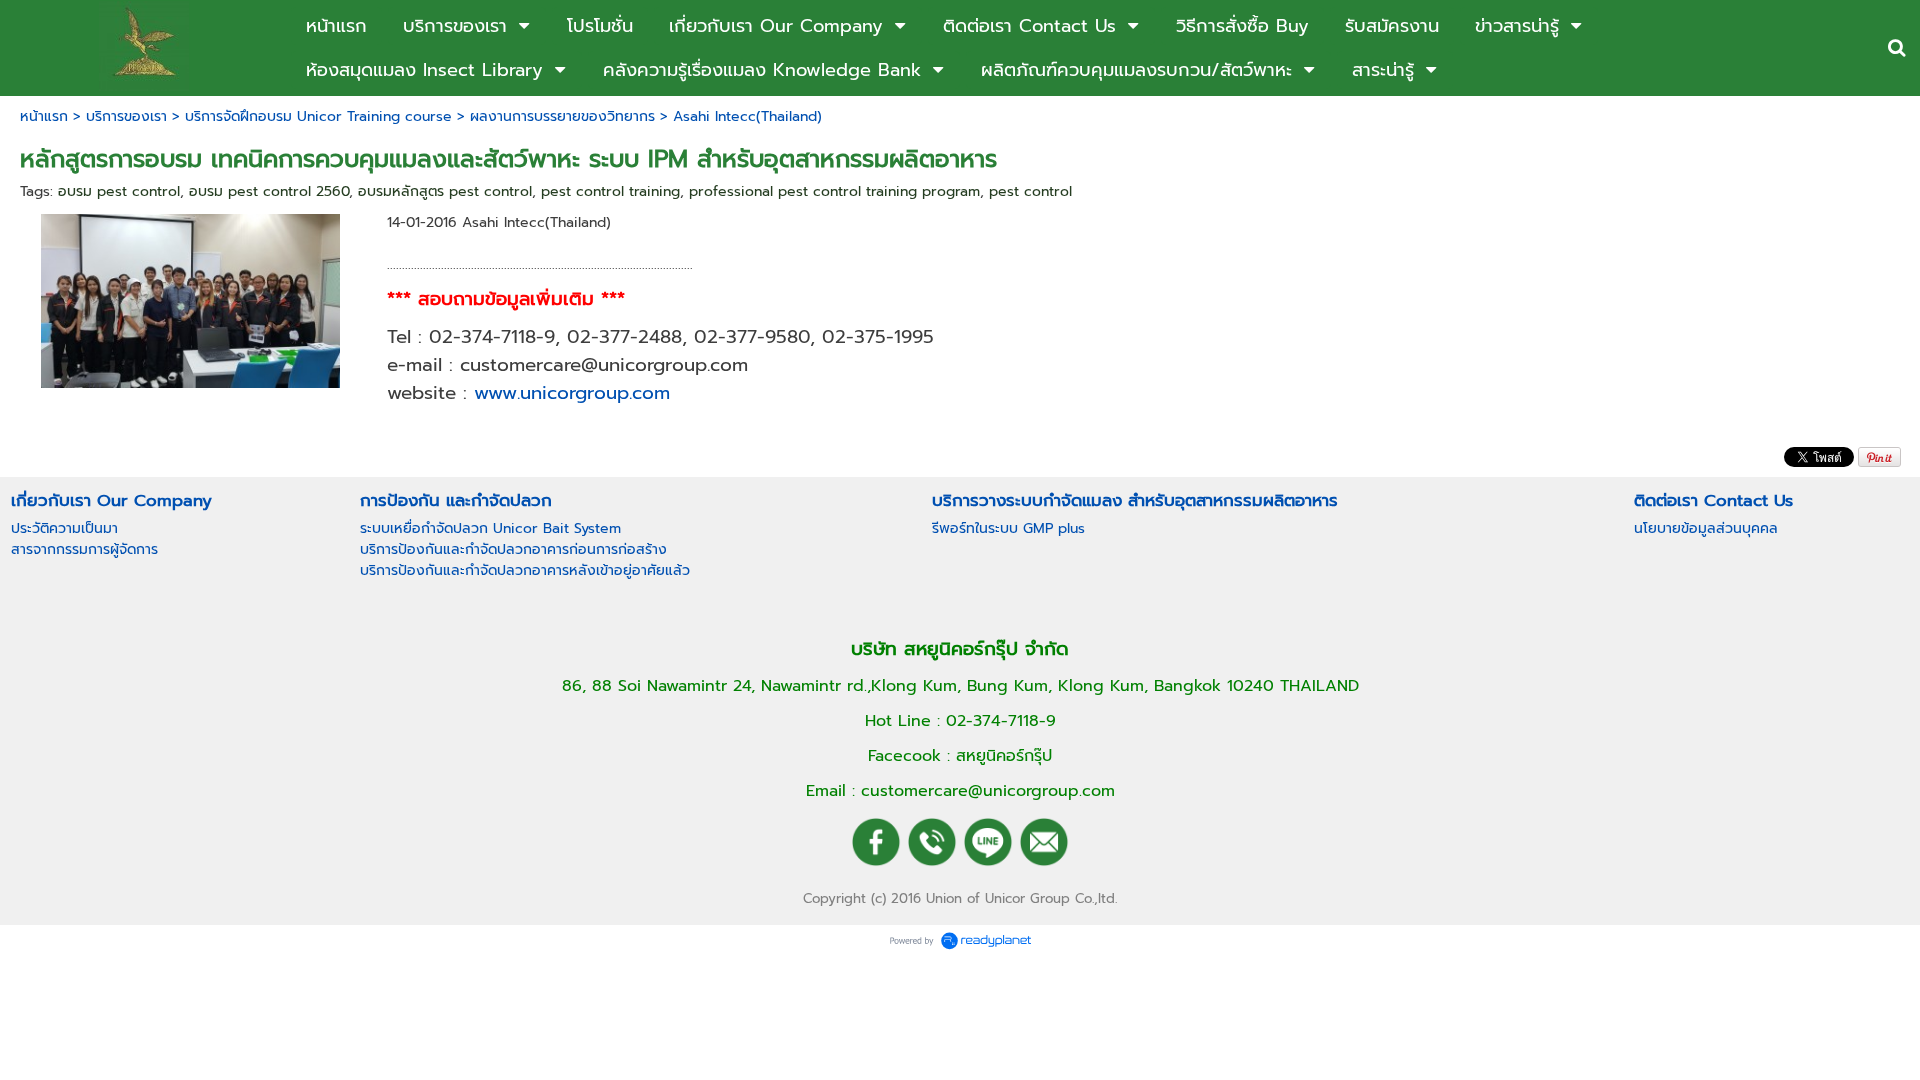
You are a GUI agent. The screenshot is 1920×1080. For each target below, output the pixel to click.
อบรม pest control (119, 191)
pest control (1030, 191)
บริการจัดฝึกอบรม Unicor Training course (318, 116)
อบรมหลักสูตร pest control (445, 191)
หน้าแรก (44, 116)
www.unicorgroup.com (572, 393)
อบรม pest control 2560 (269, 191)
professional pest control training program (834, 191)
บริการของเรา (126, 116)
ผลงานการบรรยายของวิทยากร (562, 116)
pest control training (610, 191)
